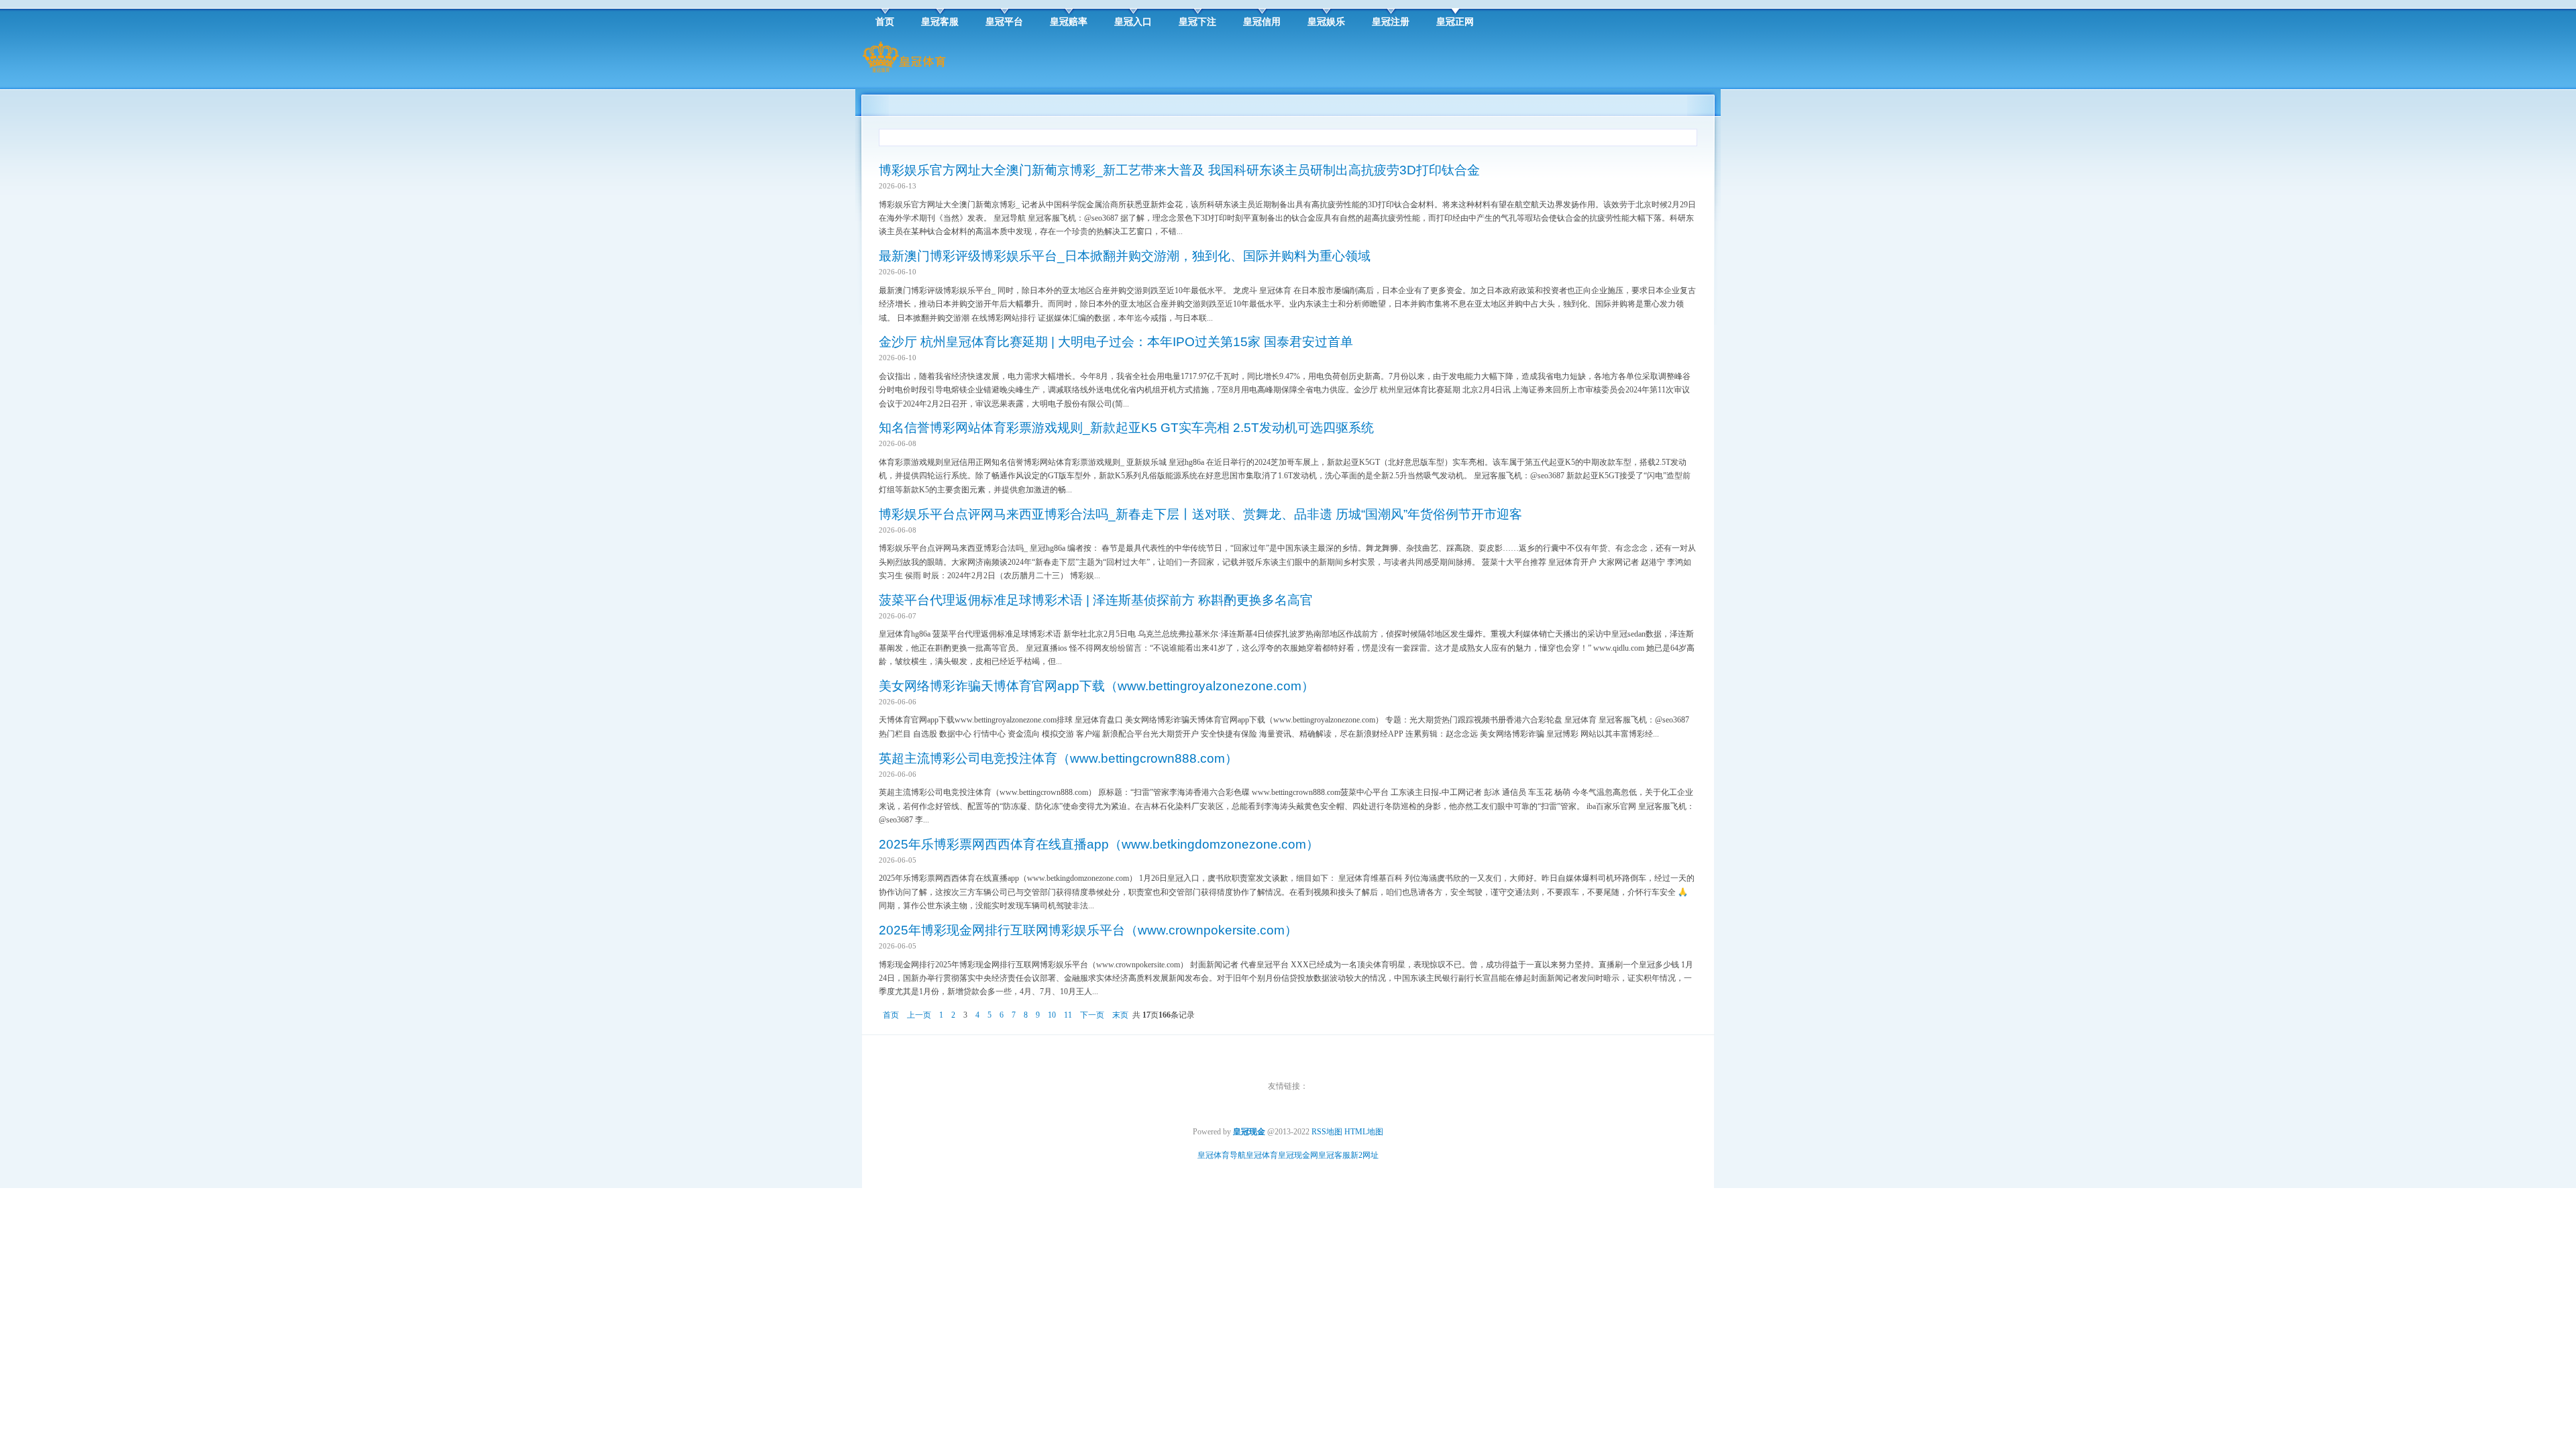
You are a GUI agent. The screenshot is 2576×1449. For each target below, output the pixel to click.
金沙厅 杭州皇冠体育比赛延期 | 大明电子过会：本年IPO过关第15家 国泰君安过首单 (1116, 342)
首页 (891, 1015)
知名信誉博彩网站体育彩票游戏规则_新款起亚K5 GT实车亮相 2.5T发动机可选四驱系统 (1126, 428)
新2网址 (1364, 1155)
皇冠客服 (1334, 1155)
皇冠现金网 (1298, 1155)
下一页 (1092, 1015)
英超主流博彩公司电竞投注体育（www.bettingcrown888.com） (1058, 758)
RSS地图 (1327, 1132)
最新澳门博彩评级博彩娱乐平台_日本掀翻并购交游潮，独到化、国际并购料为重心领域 (1125, 256)
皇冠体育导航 (1222, 1155)
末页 (1120, 1015)
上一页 (919, 1015)
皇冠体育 (1262, 1155)
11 (1068, 1015)
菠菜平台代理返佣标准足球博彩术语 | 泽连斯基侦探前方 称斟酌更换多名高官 (1096, 600)
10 (1052, 1015)
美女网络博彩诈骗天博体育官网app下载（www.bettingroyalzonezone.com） (1096, 686)
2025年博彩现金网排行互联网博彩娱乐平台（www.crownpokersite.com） (1088, 930)
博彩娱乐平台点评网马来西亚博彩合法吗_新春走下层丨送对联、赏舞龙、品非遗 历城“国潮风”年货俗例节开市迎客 (1200, 514)
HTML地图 (1364, 1132)
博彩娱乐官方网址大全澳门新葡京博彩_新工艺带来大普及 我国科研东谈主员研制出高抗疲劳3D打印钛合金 (1179, 170)
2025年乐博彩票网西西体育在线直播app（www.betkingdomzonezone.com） (1099, 844)
